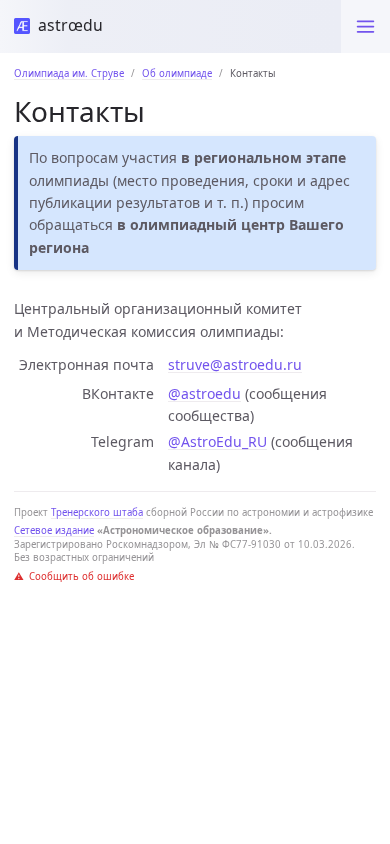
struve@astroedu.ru (235, 364)
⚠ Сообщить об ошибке (74, 576)
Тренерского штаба (97, 512)
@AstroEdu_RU (217, 441)
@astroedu (204, 393)
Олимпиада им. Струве (69, 73)
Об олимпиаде (177, 73)
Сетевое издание (54, 530)
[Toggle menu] (365, 26)
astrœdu (66, 25)
